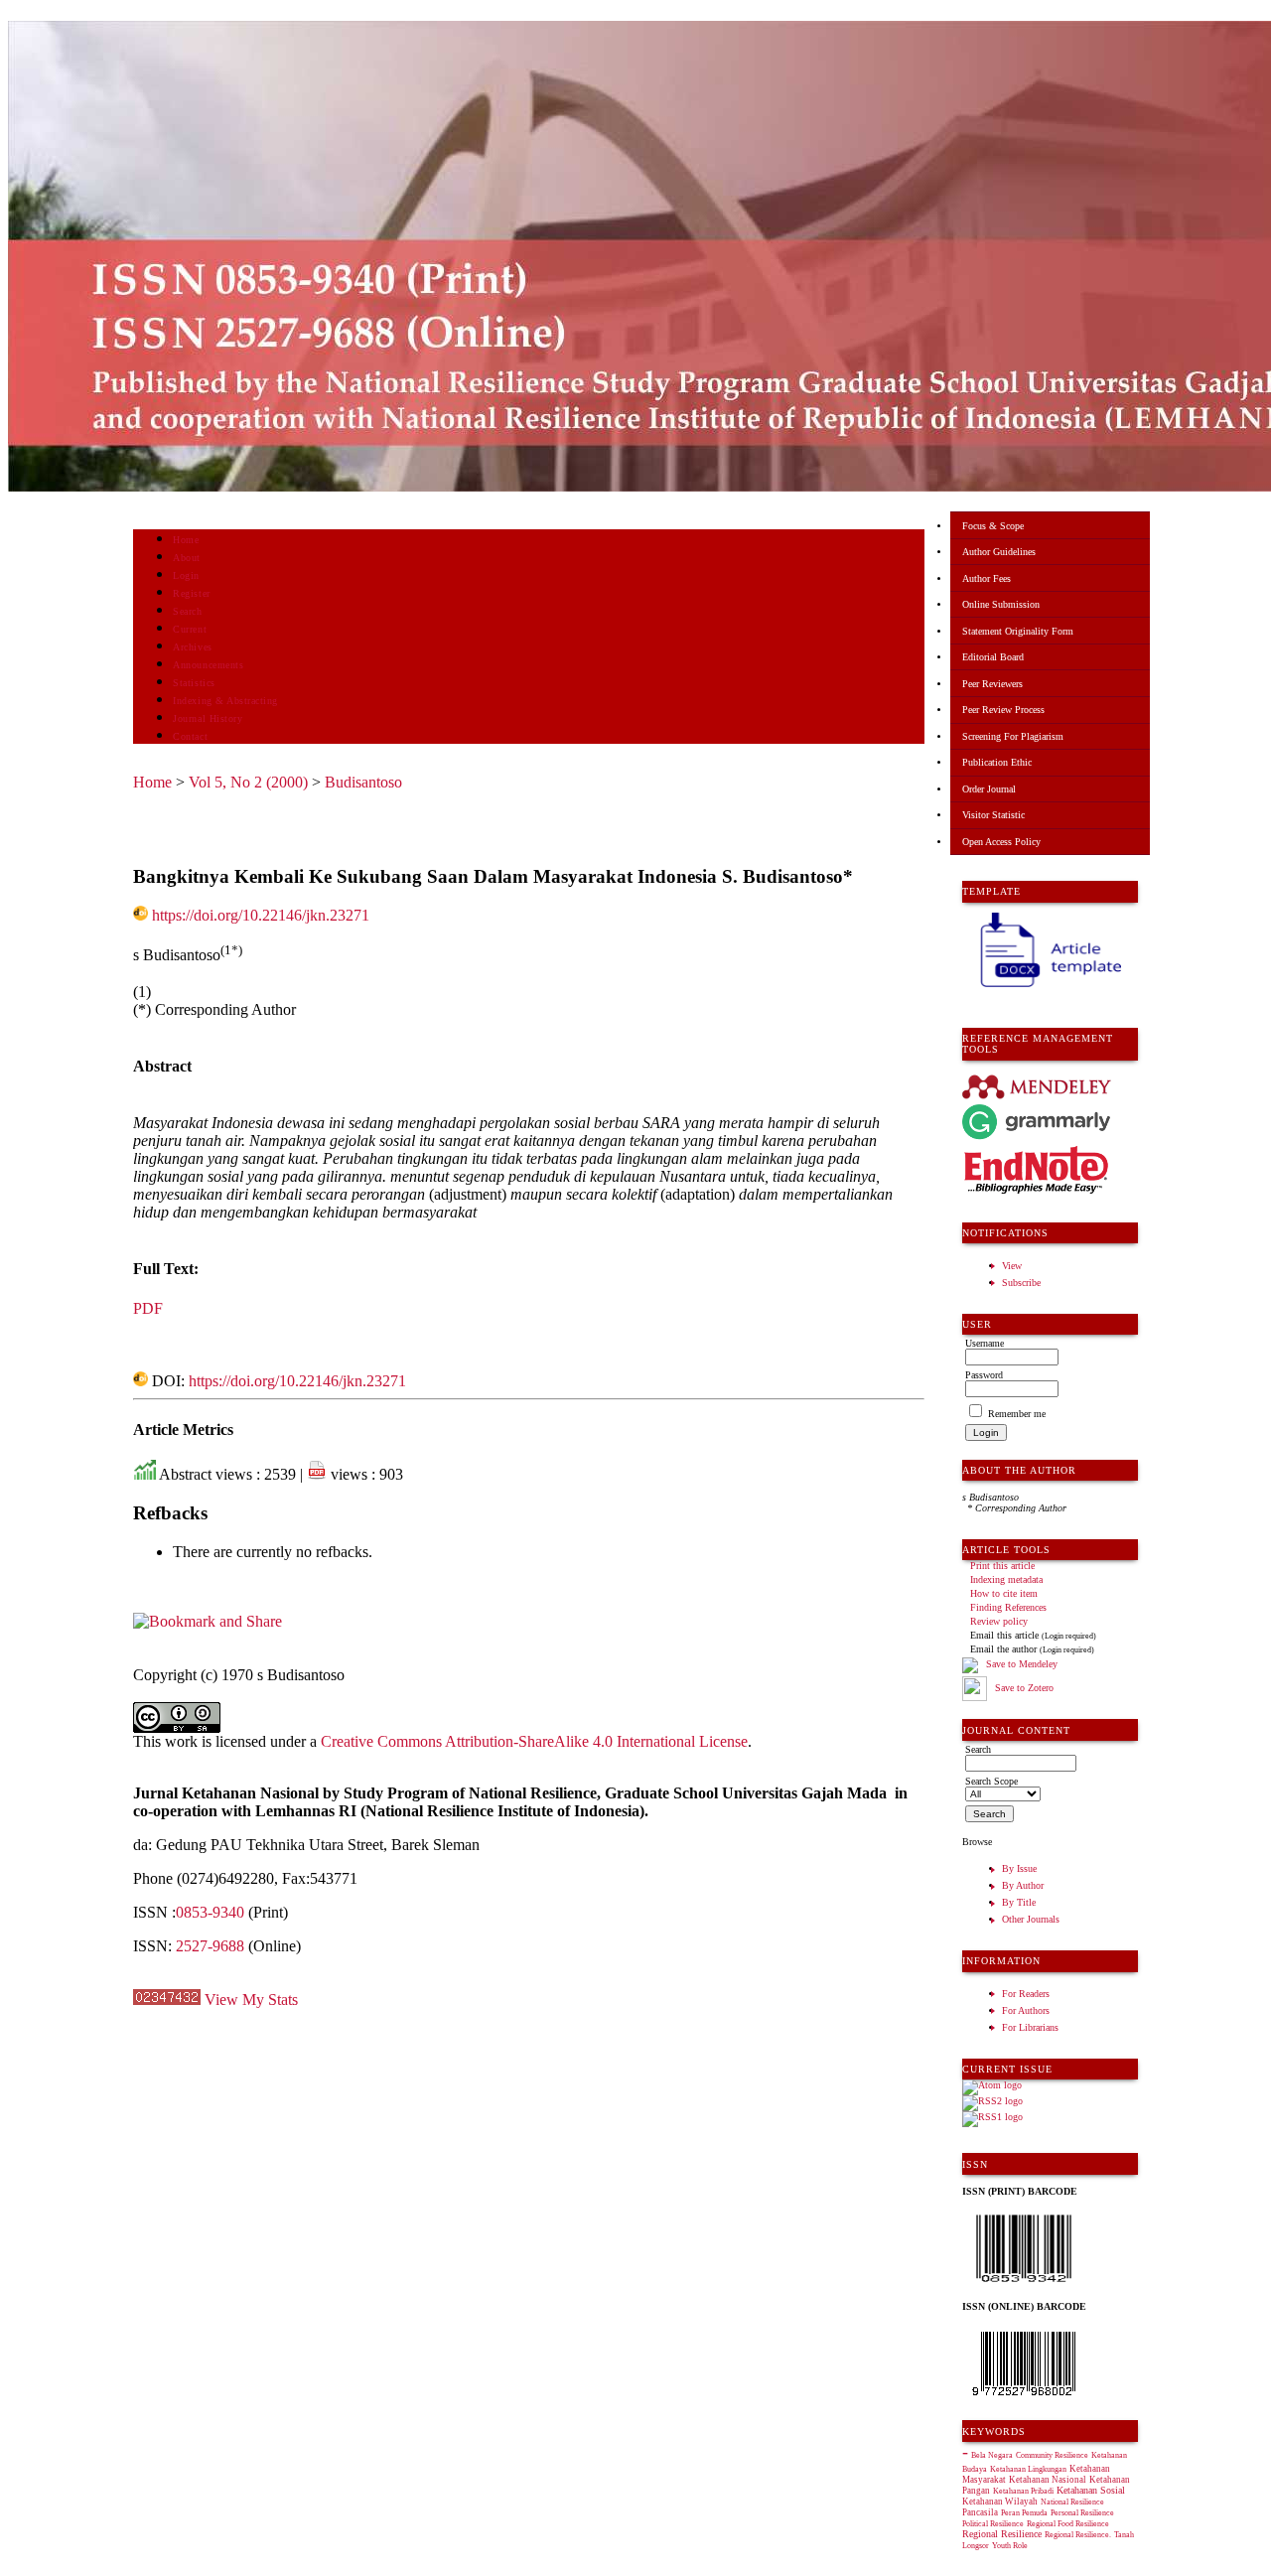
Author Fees (987, 578)
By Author (1023, 1885)
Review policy (999, 1621)
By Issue (1019, 1868)
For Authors (1026, 2010)
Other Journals (1031, 1919)
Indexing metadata (1006, 1579)
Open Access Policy (1001, 842)
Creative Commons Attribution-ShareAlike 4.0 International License (534, 1741)
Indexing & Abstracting (225, 701)
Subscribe (1021, 1283)
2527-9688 (210, 1946)
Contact (190, 736)
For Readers (1026, 1994)
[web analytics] (167, 2000)
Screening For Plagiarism (1013, 736)
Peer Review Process (1003, 710)
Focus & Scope (993, 526)
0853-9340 (210, 1912)
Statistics (194, 683)
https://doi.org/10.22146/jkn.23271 (261, 915)
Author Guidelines (999, 552)
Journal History (208, 718)
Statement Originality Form (1018, 631)
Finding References (1008, 1607)
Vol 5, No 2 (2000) (248, 782)
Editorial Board (993, 657)
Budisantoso (363, 782)
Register (191, 593)
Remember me (1017, 1414)
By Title (1019, 1902)
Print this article (1002, 1566)
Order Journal (989, 789)
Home (186, 540)
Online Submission (1001, 604)
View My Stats (251, 2000)
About (187, 558)
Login (186, 575)
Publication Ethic (997, 762)
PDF (148, 1308)
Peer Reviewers (992, 684)
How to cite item (1004, 1593)
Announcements (208, 665)
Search (187, 611)
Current (190, 629)
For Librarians (1030, 2027)
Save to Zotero (1023, 1688)
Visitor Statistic (993, 815)
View (1012, 1266)
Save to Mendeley (1022, 1664)
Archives (192, 647)
